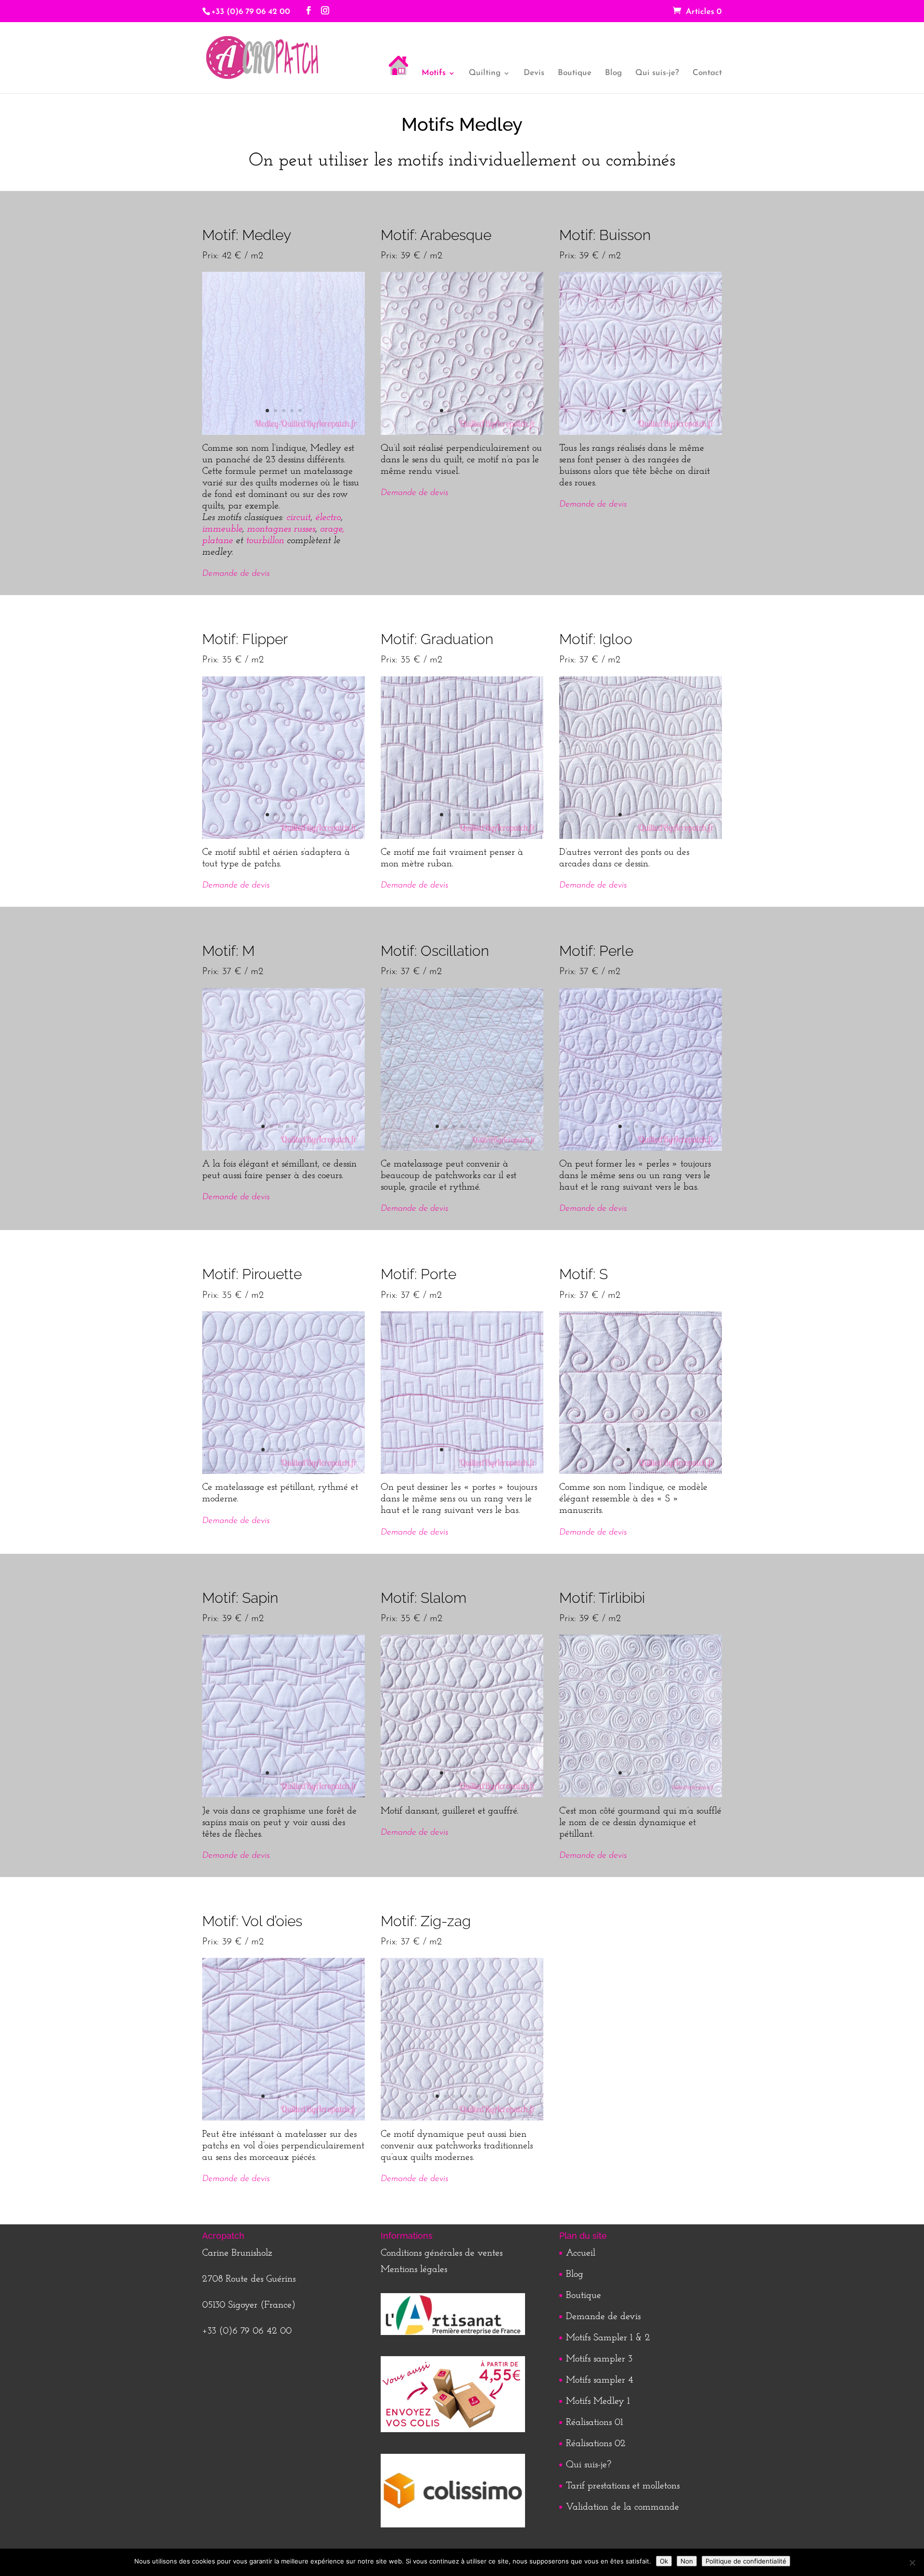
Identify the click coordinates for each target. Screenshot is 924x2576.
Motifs (434, 73)
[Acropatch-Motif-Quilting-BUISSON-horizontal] (641, 432)
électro (328, 518)
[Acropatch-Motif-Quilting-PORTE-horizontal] (462, 1472)
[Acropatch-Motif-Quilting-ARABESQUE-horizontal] (462, 432)
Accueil (581, 2253)
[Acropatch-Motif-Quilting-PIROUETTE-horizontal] (283, 1472)
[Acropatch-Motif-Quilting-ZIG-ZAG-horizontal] (462, 2118)
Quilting (485, 73)
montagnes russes (281, 529)
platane (218, 541)
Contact (707, 73)
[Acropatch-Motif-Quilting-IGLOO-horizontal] (641, 837)
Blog (613, 73)
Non (687, 2561)
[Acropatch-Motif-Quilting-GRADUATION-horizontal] (462, 837)
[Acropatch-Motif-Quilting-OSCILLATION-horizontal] (462, 1148)
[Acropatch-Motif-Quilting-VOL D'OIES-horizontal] (283, 2118)
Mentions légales (414, 2270)
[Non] (912, 2563)
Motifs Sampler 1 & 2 (608, 2338)
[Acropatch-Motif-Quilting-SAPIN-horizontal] (283, 1795)
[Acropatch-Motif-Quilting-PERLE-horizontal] (641, 1148)
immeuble (222, 529)
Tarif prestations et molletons (623, 2486)
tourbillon (265, 541)
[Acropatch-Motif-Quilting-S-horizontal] (641, 1472)
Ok (664, 2561)
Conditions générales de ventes (442, 2253)
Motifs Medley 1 (598, 2401)
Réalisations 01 (594, 2423)
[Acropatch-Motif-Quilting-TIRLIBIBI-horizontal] (641, 1795)
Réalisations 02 (596, 2444)
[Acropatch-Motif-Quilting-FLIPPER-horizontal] (283, 837)
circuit (298, 518)
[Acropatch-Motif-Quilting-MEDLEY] (283, 432)
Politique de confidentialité (746, 2561)
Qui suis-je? (657, 73)
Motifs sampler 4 (600, 2380)
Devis (534, 73)
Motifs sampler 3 (599, 2359)
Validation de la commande (622, 2507)
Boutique (575, 73)
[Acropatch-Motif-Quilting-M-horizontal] (283, 1148)
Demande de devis (236, 574)
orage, (332, 529)
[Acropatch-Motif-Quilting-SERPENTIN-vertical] (462, 1795)
